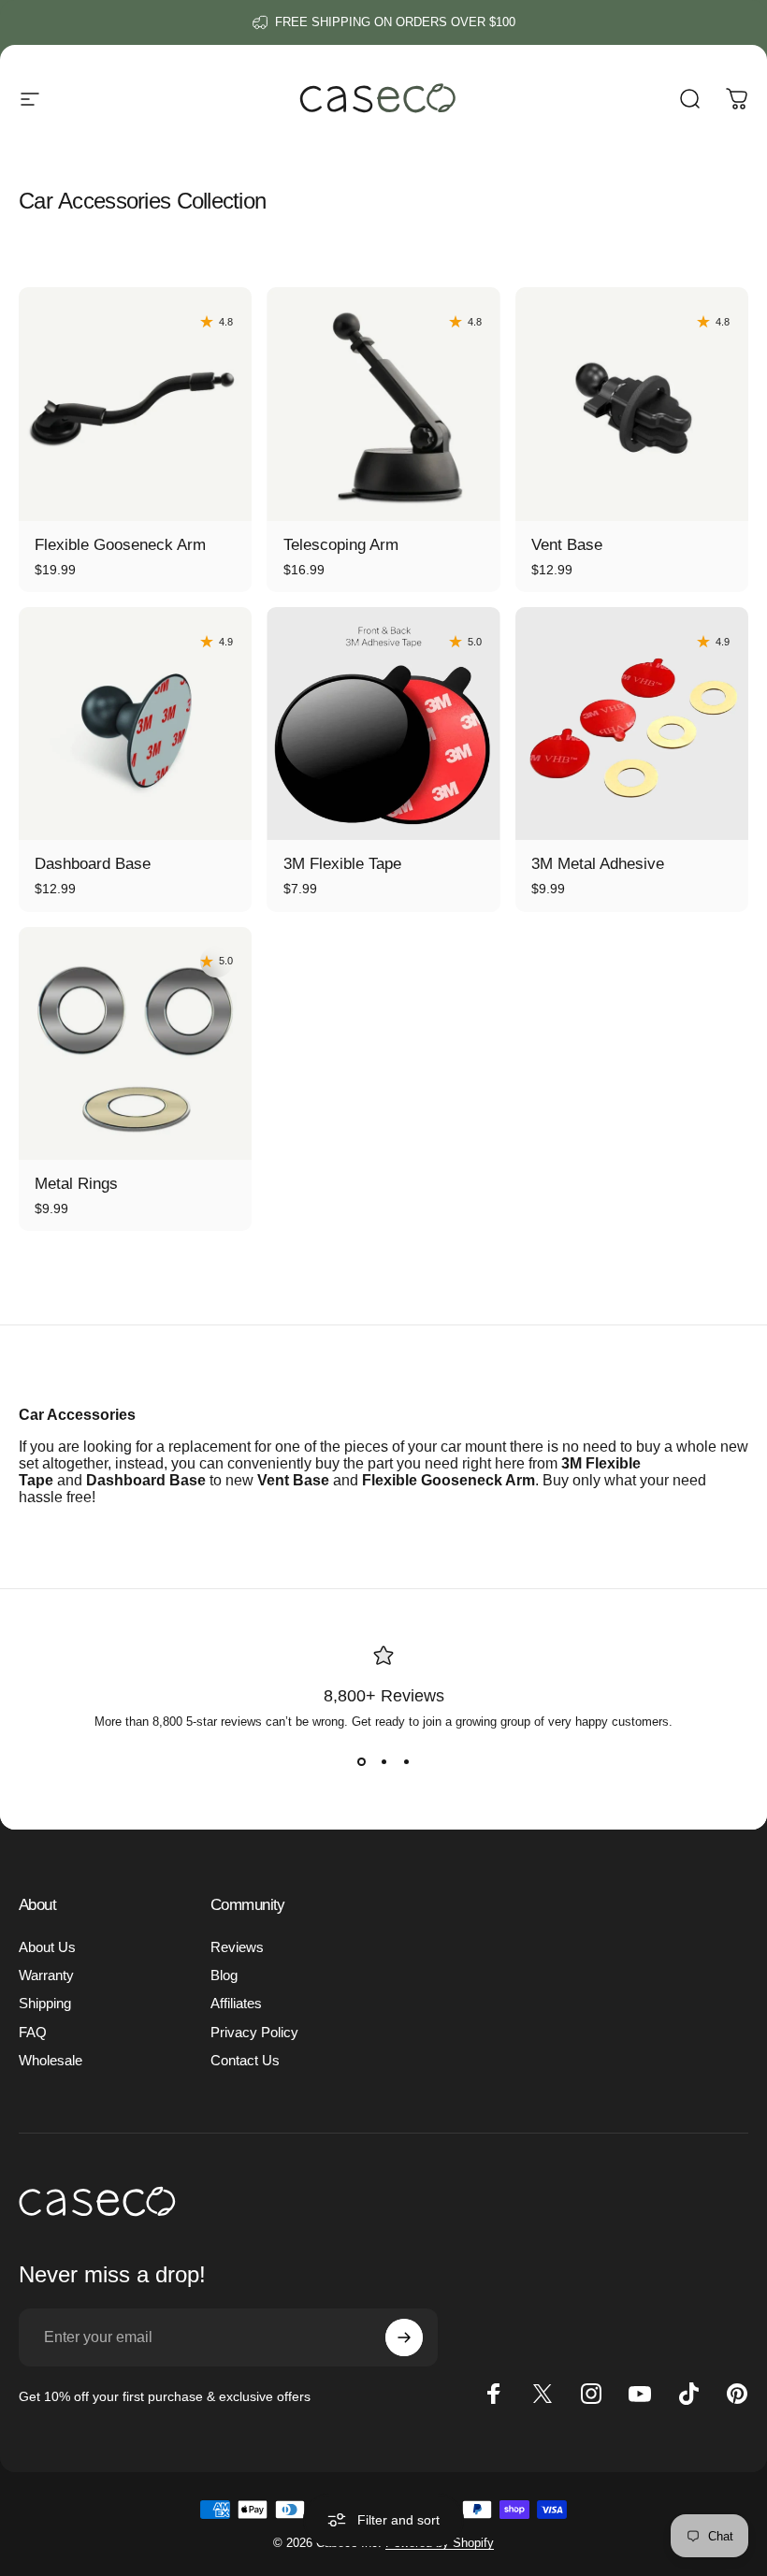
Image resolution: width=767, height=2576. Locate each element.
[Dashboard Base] (135, 724)
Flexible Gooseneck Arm (120, 545)
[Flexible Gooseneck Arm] (135, 404)
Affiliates (236, 2004)
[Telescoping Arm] (383, 404)
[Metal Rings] (135, 1043)
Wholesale (51, 2061)
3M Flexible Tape (342, 864)
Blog (224, 1975)
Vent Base (567, 545)
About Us (47, 1947)
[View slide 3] (406, 1762)
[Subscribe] (404, 2337)
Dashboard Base (93, 864)
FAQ (33, 2033)
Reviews (237, 1947)
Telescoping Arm (341, 545)
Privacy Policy (254, 2033)
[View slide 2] (383, 1762)
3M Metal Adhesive (598, 864)
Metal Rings (76, 1184)
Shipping (45, 2004)
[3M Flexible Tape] (383, 724)
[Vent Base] (632, 404)
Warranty (46, 1975)
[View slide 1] (361, 1762)
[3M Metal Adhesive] (632, 724)
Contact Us (245, 2061)
